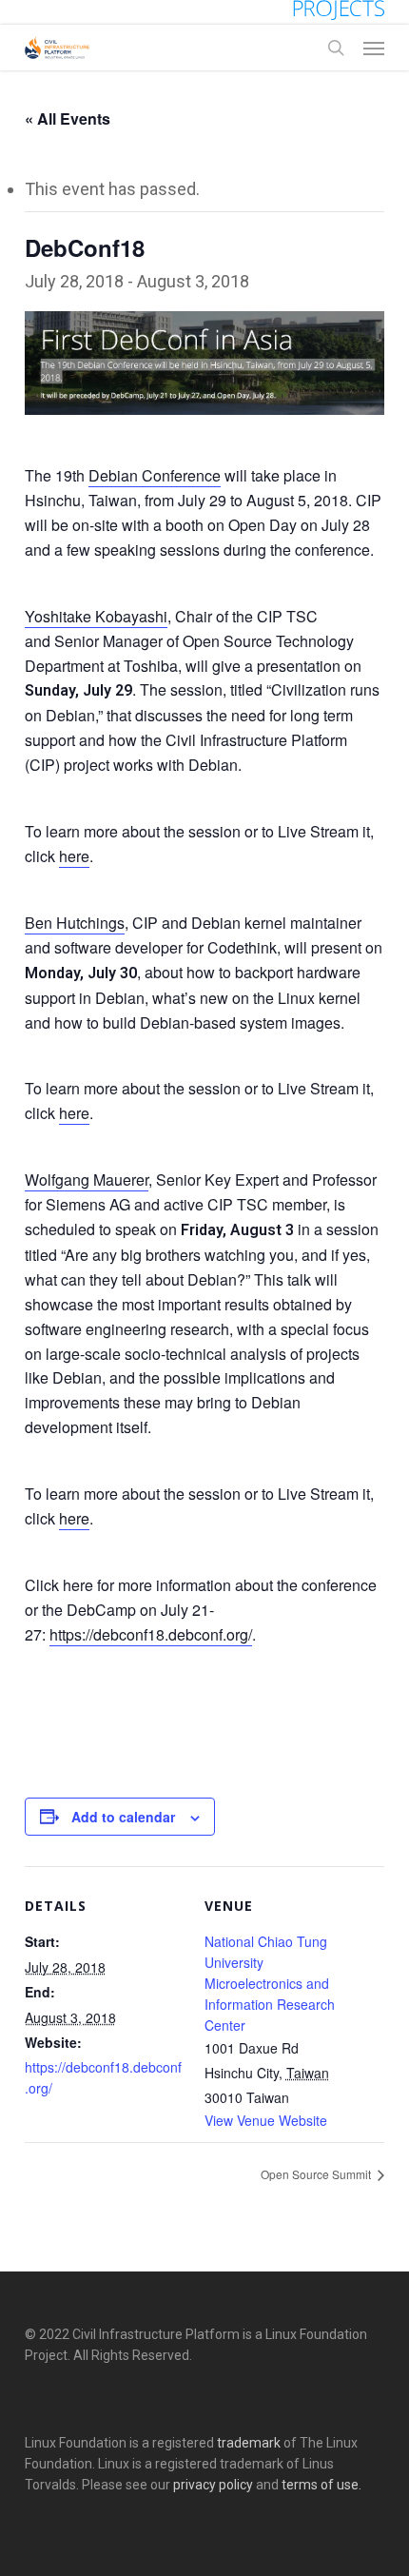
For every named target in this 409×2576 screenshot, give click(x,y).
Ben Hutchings (75, 923)
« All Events (68, 118)
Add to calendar (123, 1817)
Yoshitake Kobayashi (96, 616)
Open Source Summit (317, 2174)
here (74, 856)
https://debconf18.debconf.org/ (151, 1634)
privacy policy (213, 2485)
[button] (374, 48)
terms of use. (321, 2485)
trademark (249, 2443)
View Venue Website (266, 2120)
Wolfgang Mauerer (87, 1180)
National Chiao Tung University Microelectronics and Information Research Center (270, 1983)
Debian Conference (155, 475)
